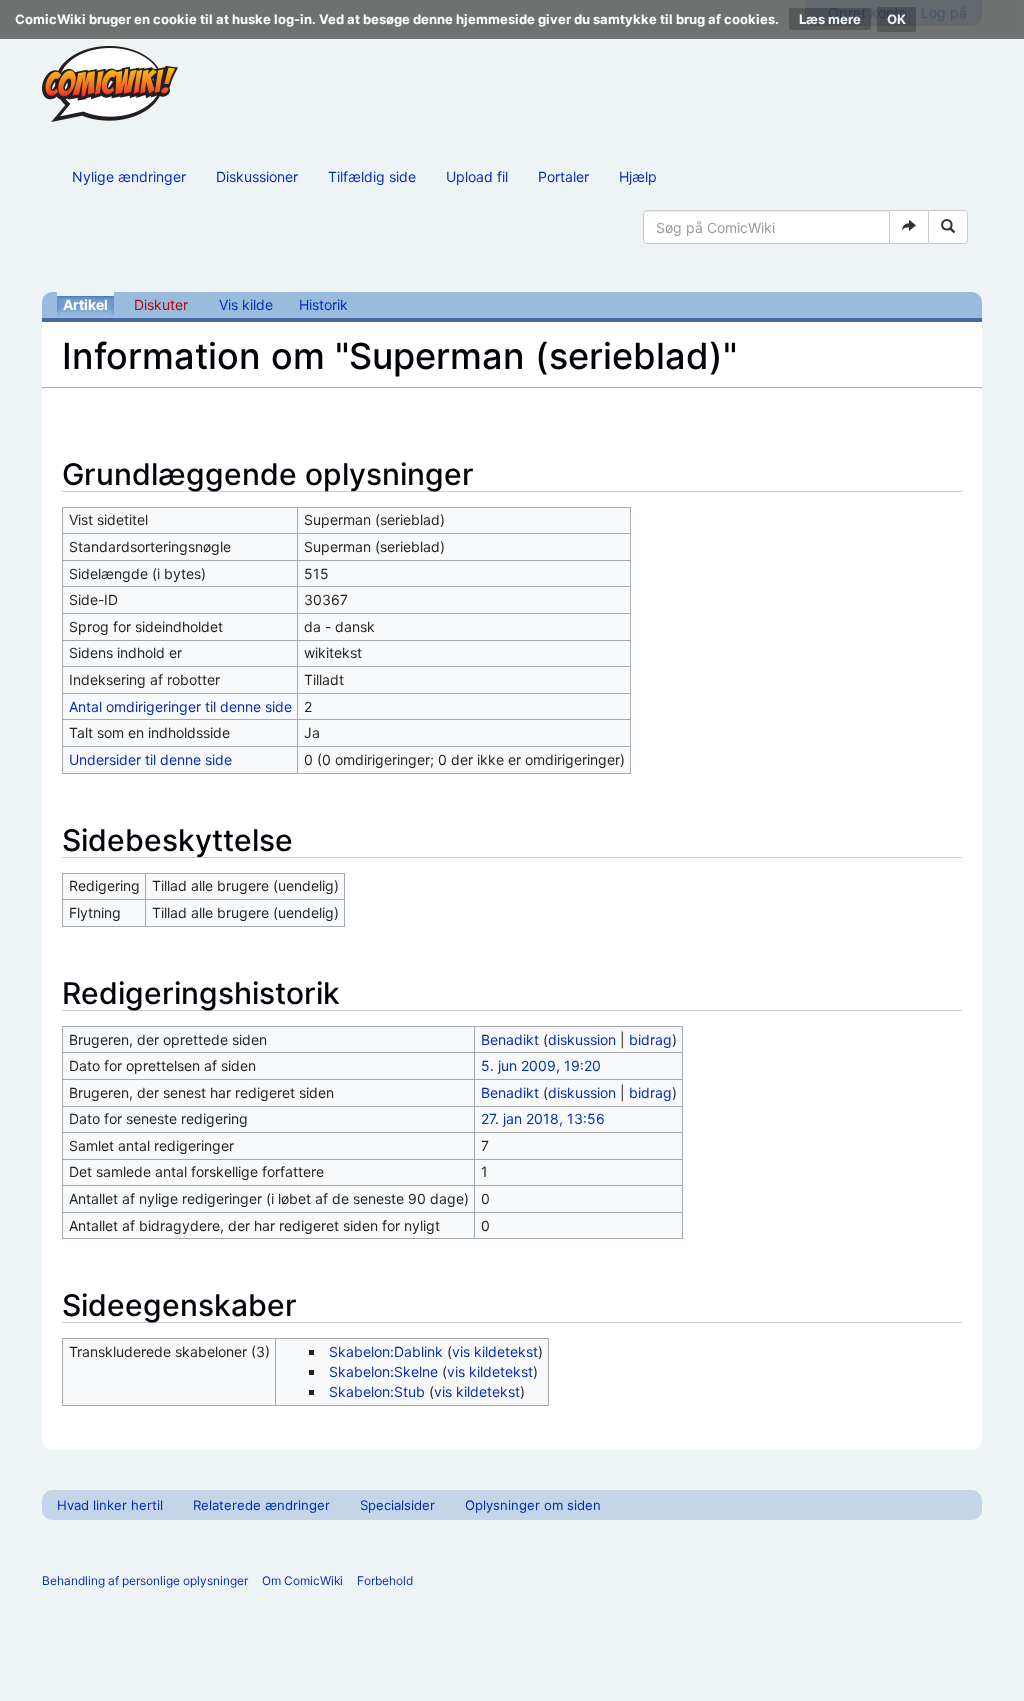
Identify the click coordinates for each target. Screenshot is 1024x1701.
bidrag (650, 1039)
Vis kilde (246, 304)
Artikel (85, 304)
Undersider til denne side (150, 759)
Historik (323, 304)
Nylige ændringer (129, 176)
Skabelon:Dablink (386, 1351)
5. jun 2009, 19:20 (541, 1065)
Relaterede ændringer (261, 1505)
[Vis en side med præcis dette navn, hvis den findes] (909, 227)
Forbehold (385, 1580)
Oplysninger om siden (533, 1505)
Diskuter (161, 304)
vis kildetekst (495, 1351)
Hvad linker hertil (110, 1505)
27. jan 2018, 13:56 (543, 1118)
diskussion (582, 1039)
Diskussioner (257, 176)
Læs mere (830, 19)
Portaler (563, 176)
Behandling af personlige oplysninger (145, 1580)
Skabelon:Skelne (383, 1371)
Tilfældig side (372, 176)
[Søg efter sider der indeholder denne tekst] (948, 227)
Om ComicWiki (302, 1580)
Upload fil (477, 176)
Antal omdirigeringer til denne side (180, 706)
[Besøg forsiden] (110, 84)
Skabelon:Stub (377, 1391)
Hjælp (638, 176)
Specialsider (397, 1505)
